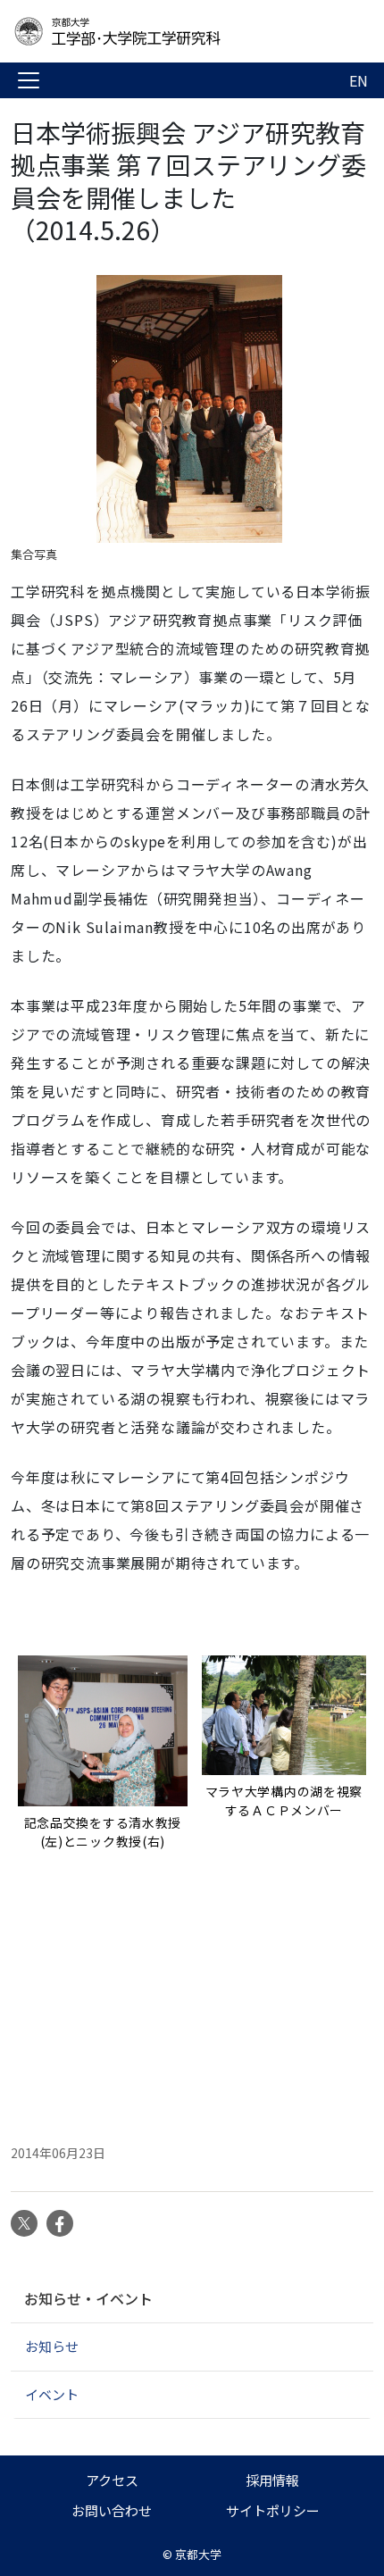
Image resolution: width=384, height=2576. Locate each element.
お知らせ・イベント (88, 2298)
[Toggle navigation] (29, 80)
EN (359, 80)
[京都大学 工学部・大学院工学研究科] (154, 31)
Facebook (60, 2223)
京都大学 (198, 2554)
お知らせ (52, 2346)
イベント (52, 2394)
